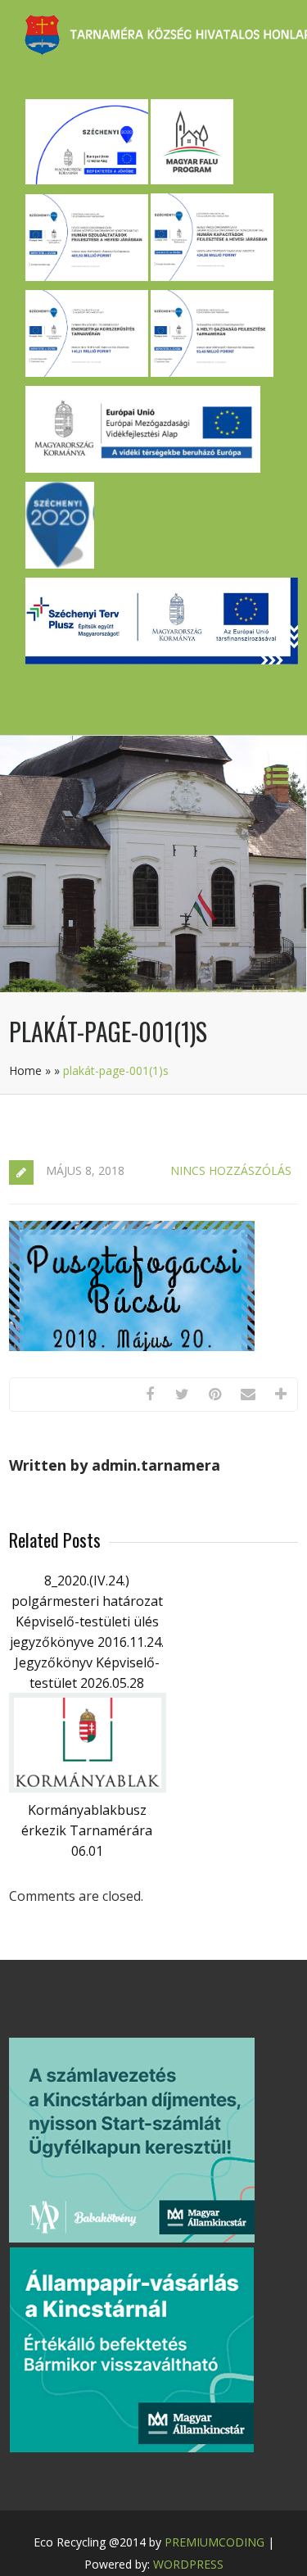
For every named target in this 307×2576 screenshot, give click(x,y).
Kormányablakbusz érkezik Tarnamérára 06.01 (87, 1830)
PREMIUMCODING (214, 2542)
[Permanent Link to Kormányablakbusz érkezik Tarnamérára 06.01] (88, 1788)
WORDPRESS (188, 2564)
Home (25, 1070)
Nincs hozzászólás (231, 1170)
